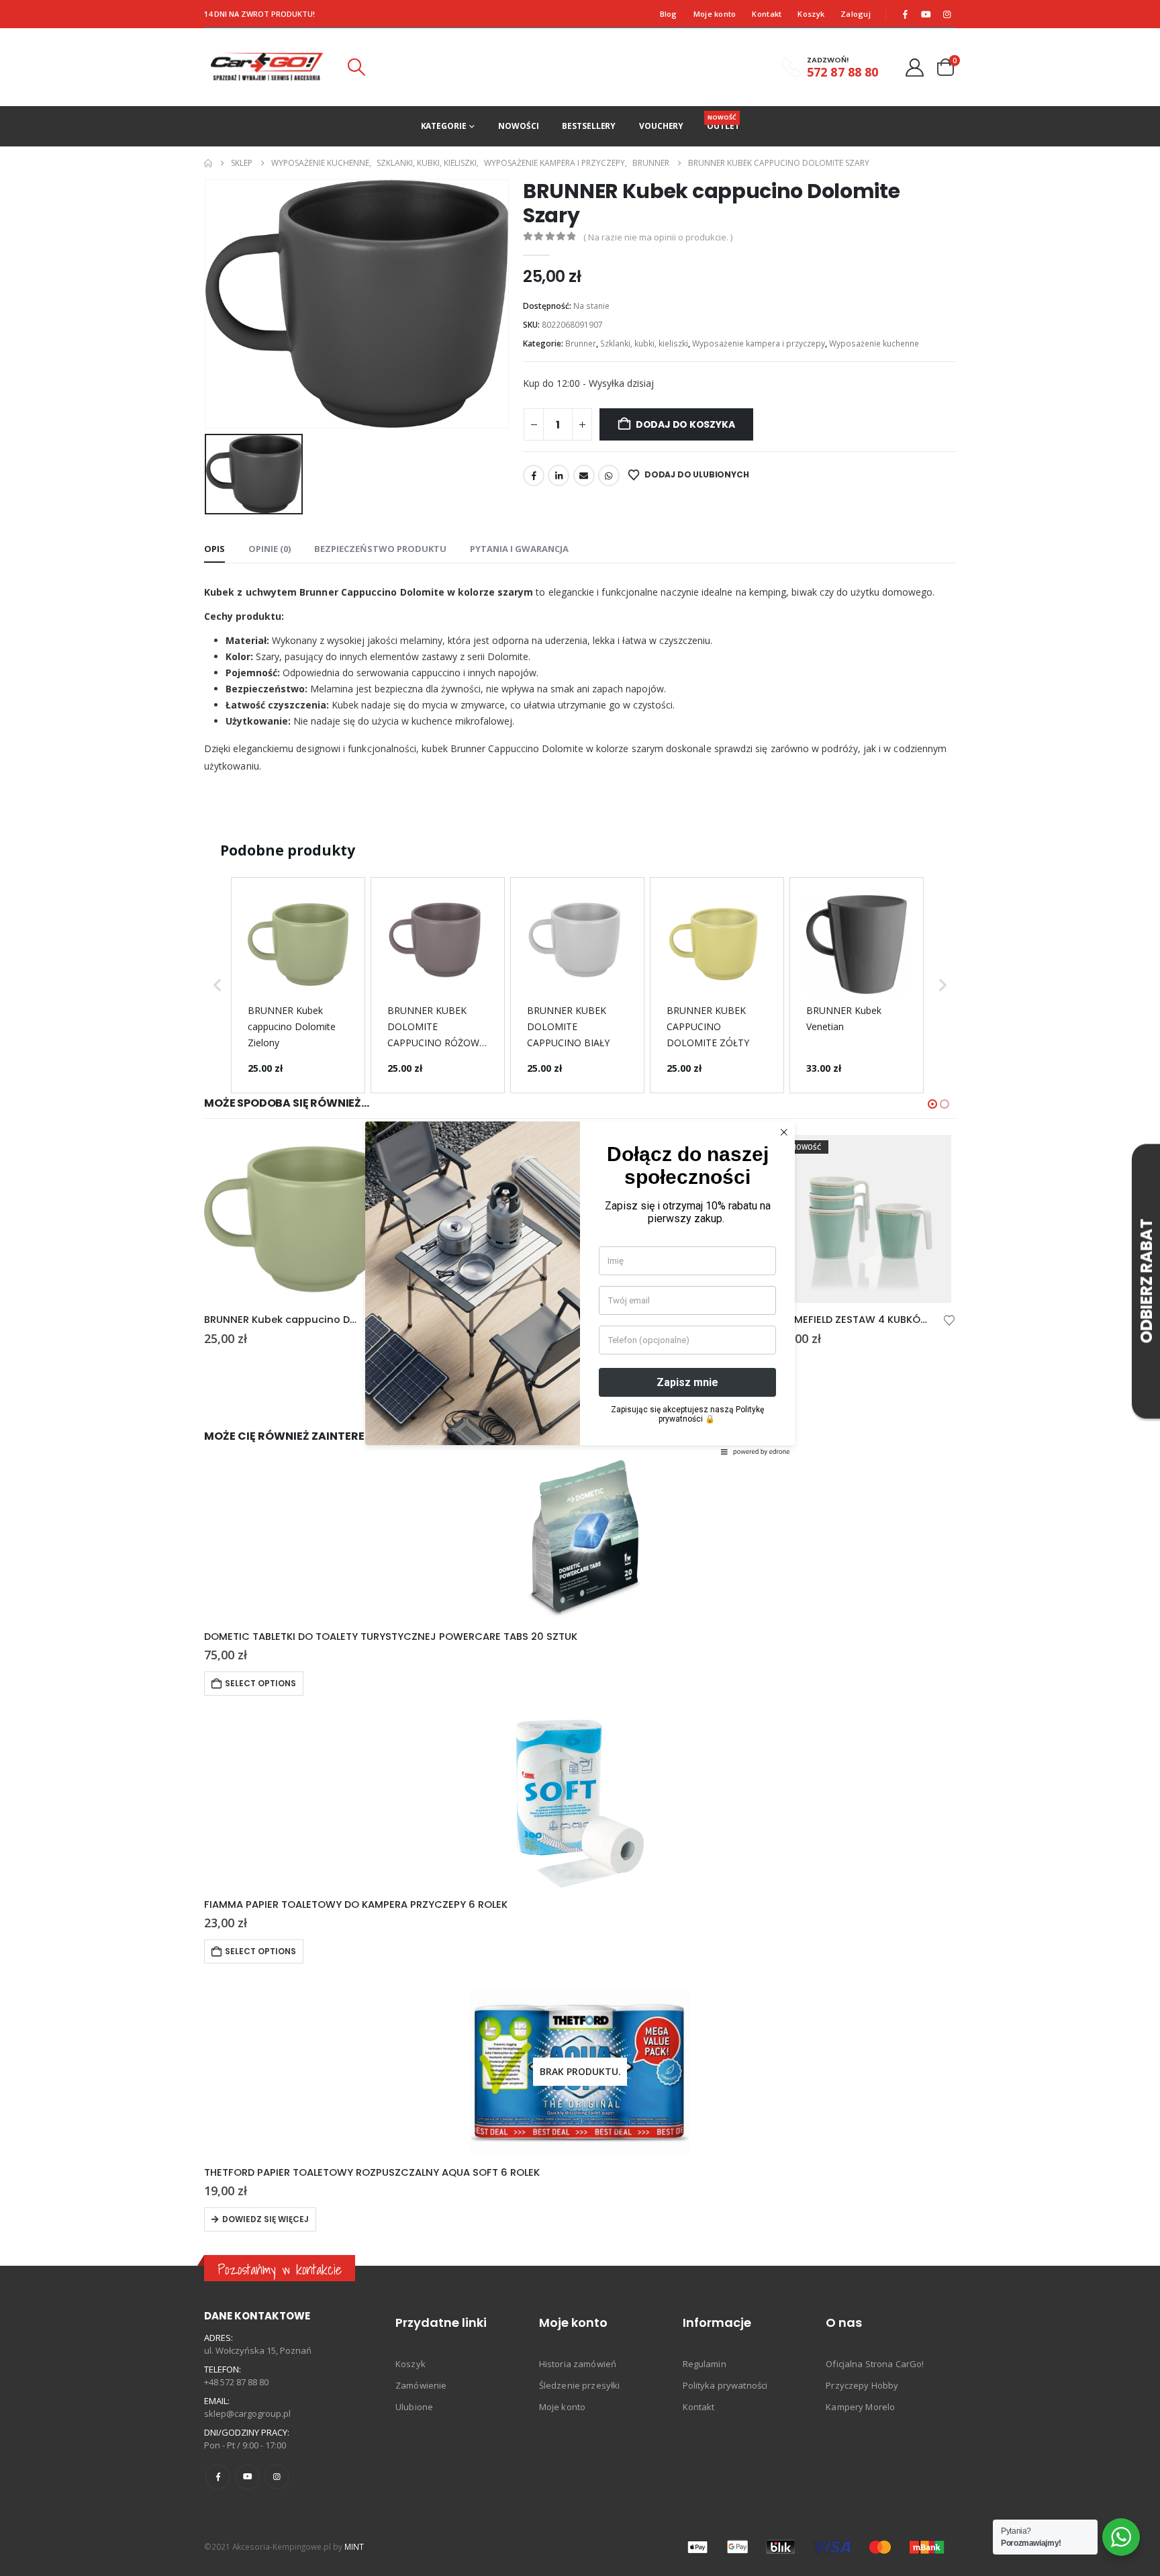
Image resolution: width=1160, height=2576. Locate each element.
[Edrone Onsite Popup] (580, 1288)
